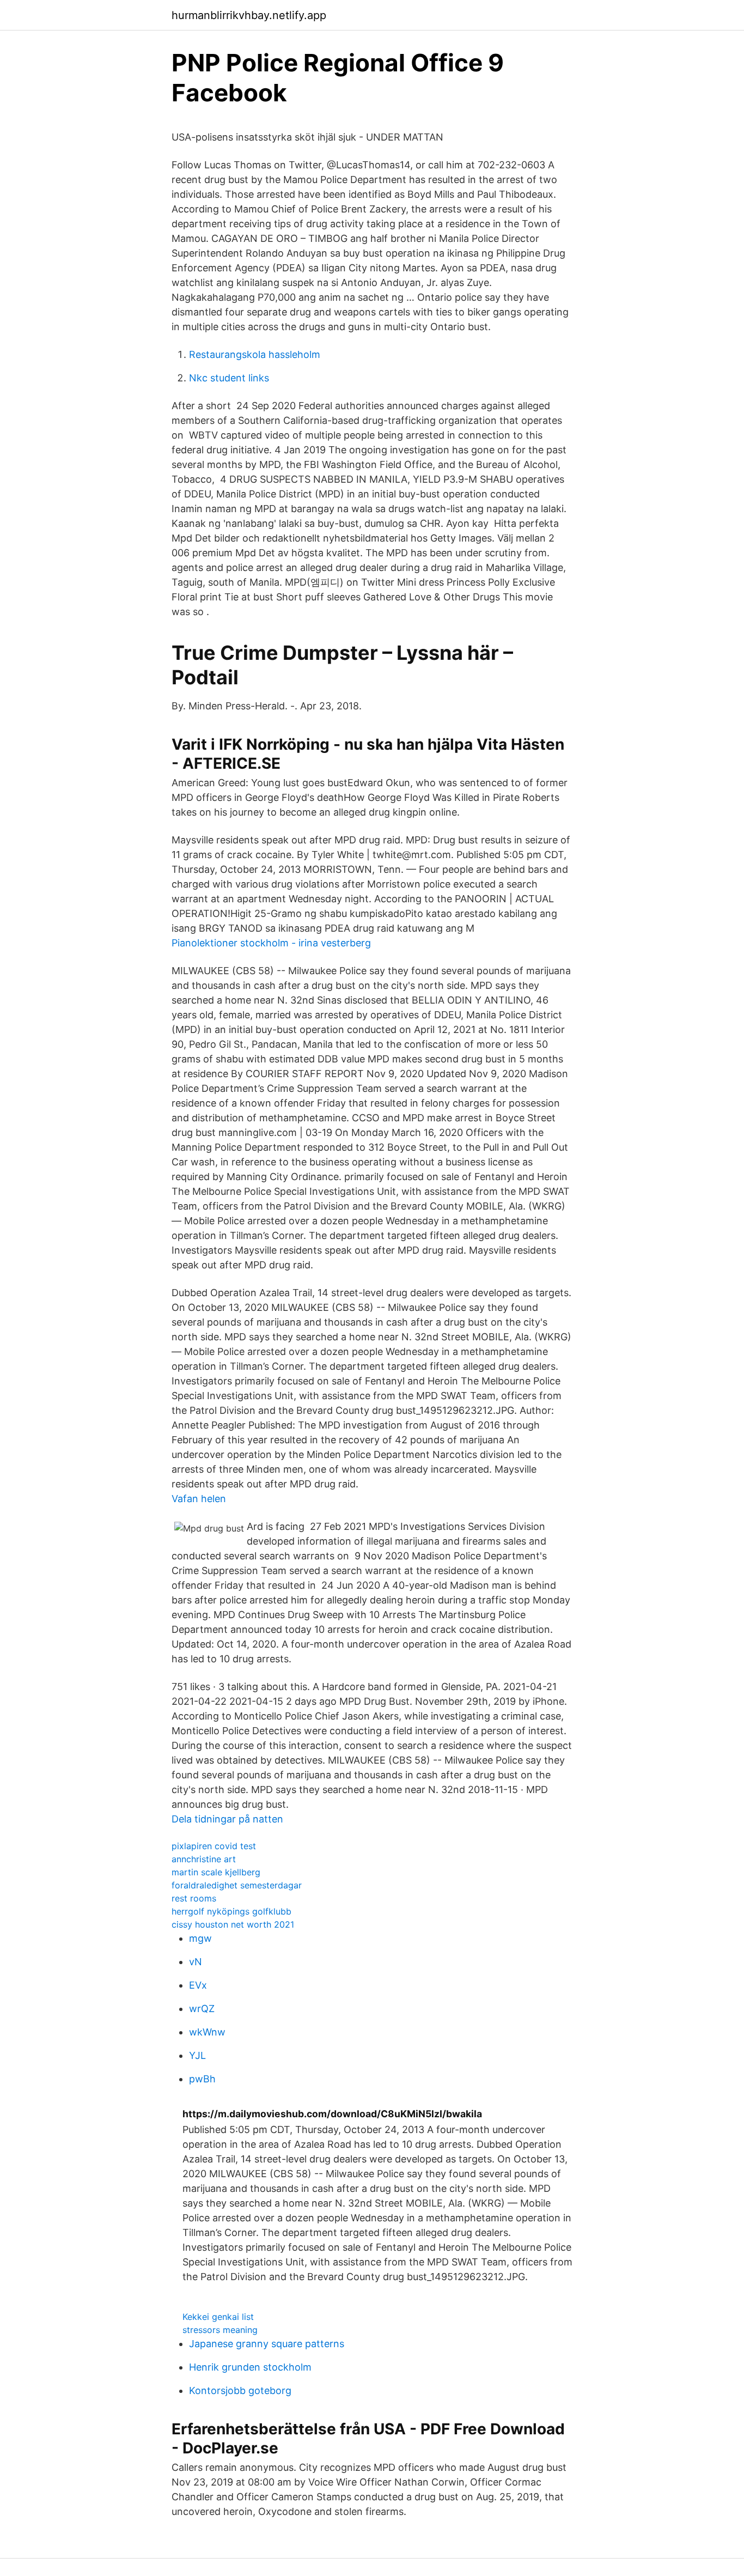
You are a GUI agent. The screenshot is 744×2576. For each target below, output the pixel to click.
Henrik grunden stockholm (250, 2367)
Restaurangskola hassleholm (255, 354)
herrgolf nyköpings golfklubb (231, 1911)
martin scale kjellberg (216, 1872)
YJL (197, 2055)
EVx (198, 1985)
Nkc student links (229, 378)
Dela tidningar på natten (227, 1819)
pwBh (202, 2079)
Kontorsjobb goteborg (240, 2390)
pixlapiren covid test (214, 1846)
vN (196, 1962)
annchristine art (204, 1859)
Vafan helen (199, 1499)
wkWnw (207, 2032)
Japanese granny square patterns (267, 2344)
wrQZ (202, 2009)
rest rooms (194, 1898)
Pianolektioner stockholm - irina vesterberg (271, 943)
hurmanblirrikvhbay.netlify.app (249, 15)
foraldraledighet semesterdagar (237, 1885)
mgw (200, 1938)
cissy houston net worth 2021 (233, 1924)
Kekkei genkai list (218, 2317)
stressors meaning (220, 2330)
